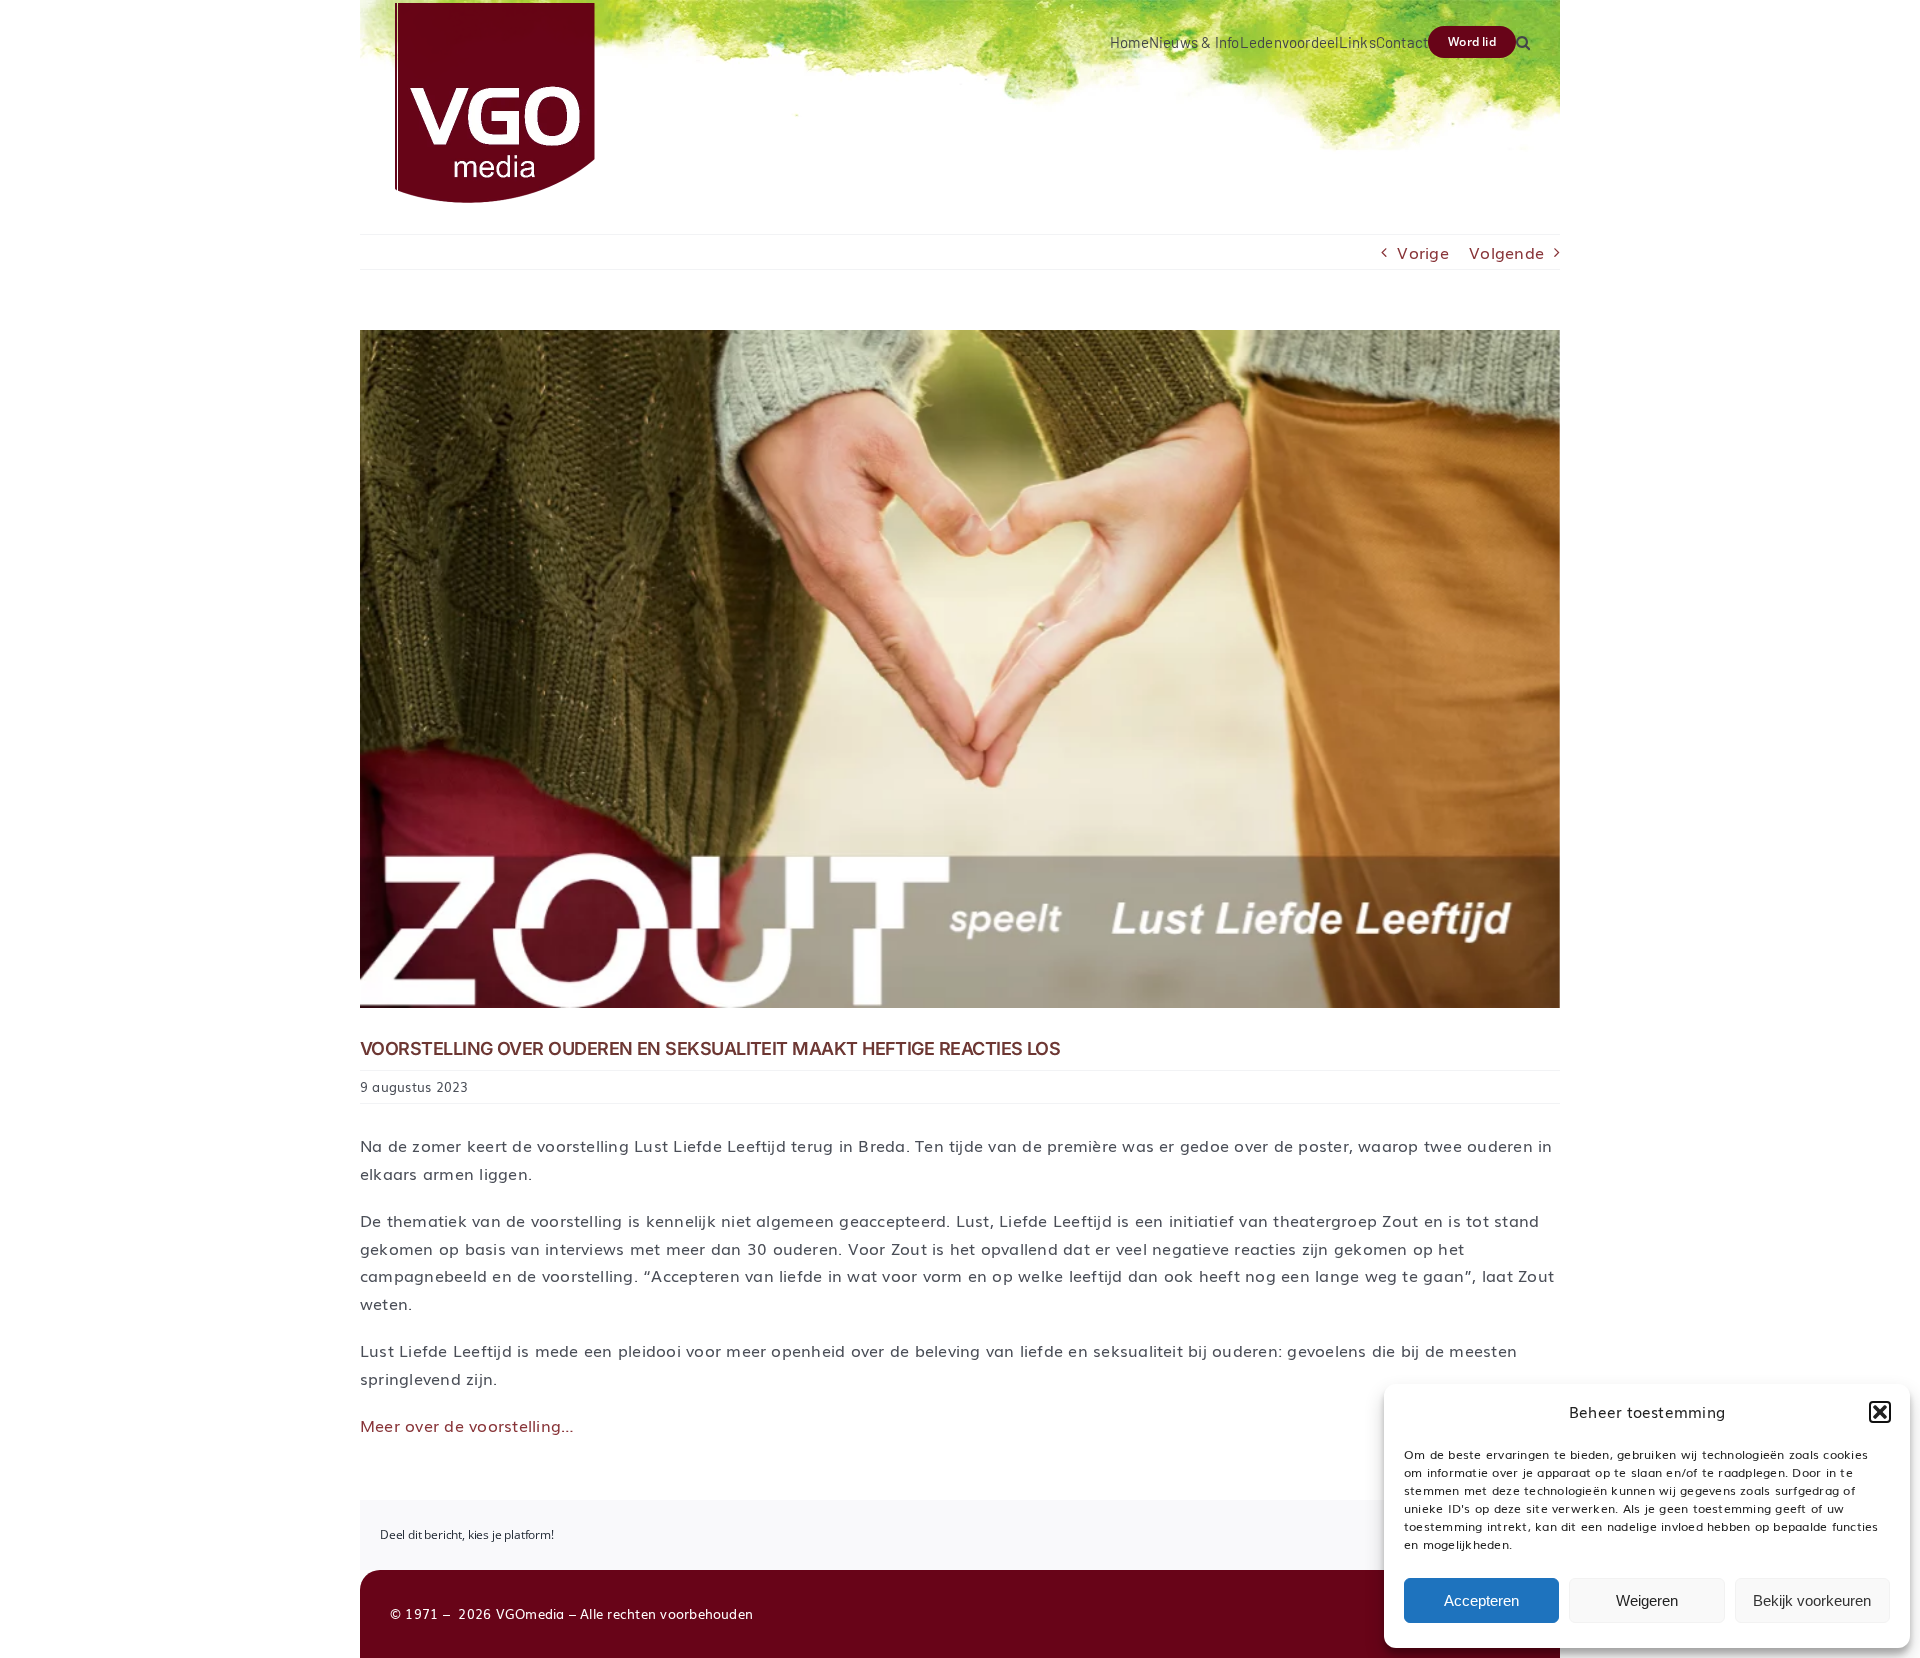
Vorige (1422, 252)
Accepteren (1481, 1600)
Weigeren (1647, 1600)
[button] (1880, 1412)
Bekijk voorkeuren (1812, 1600)
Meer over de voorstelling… (467, 1425)
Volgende (1506, 252)
